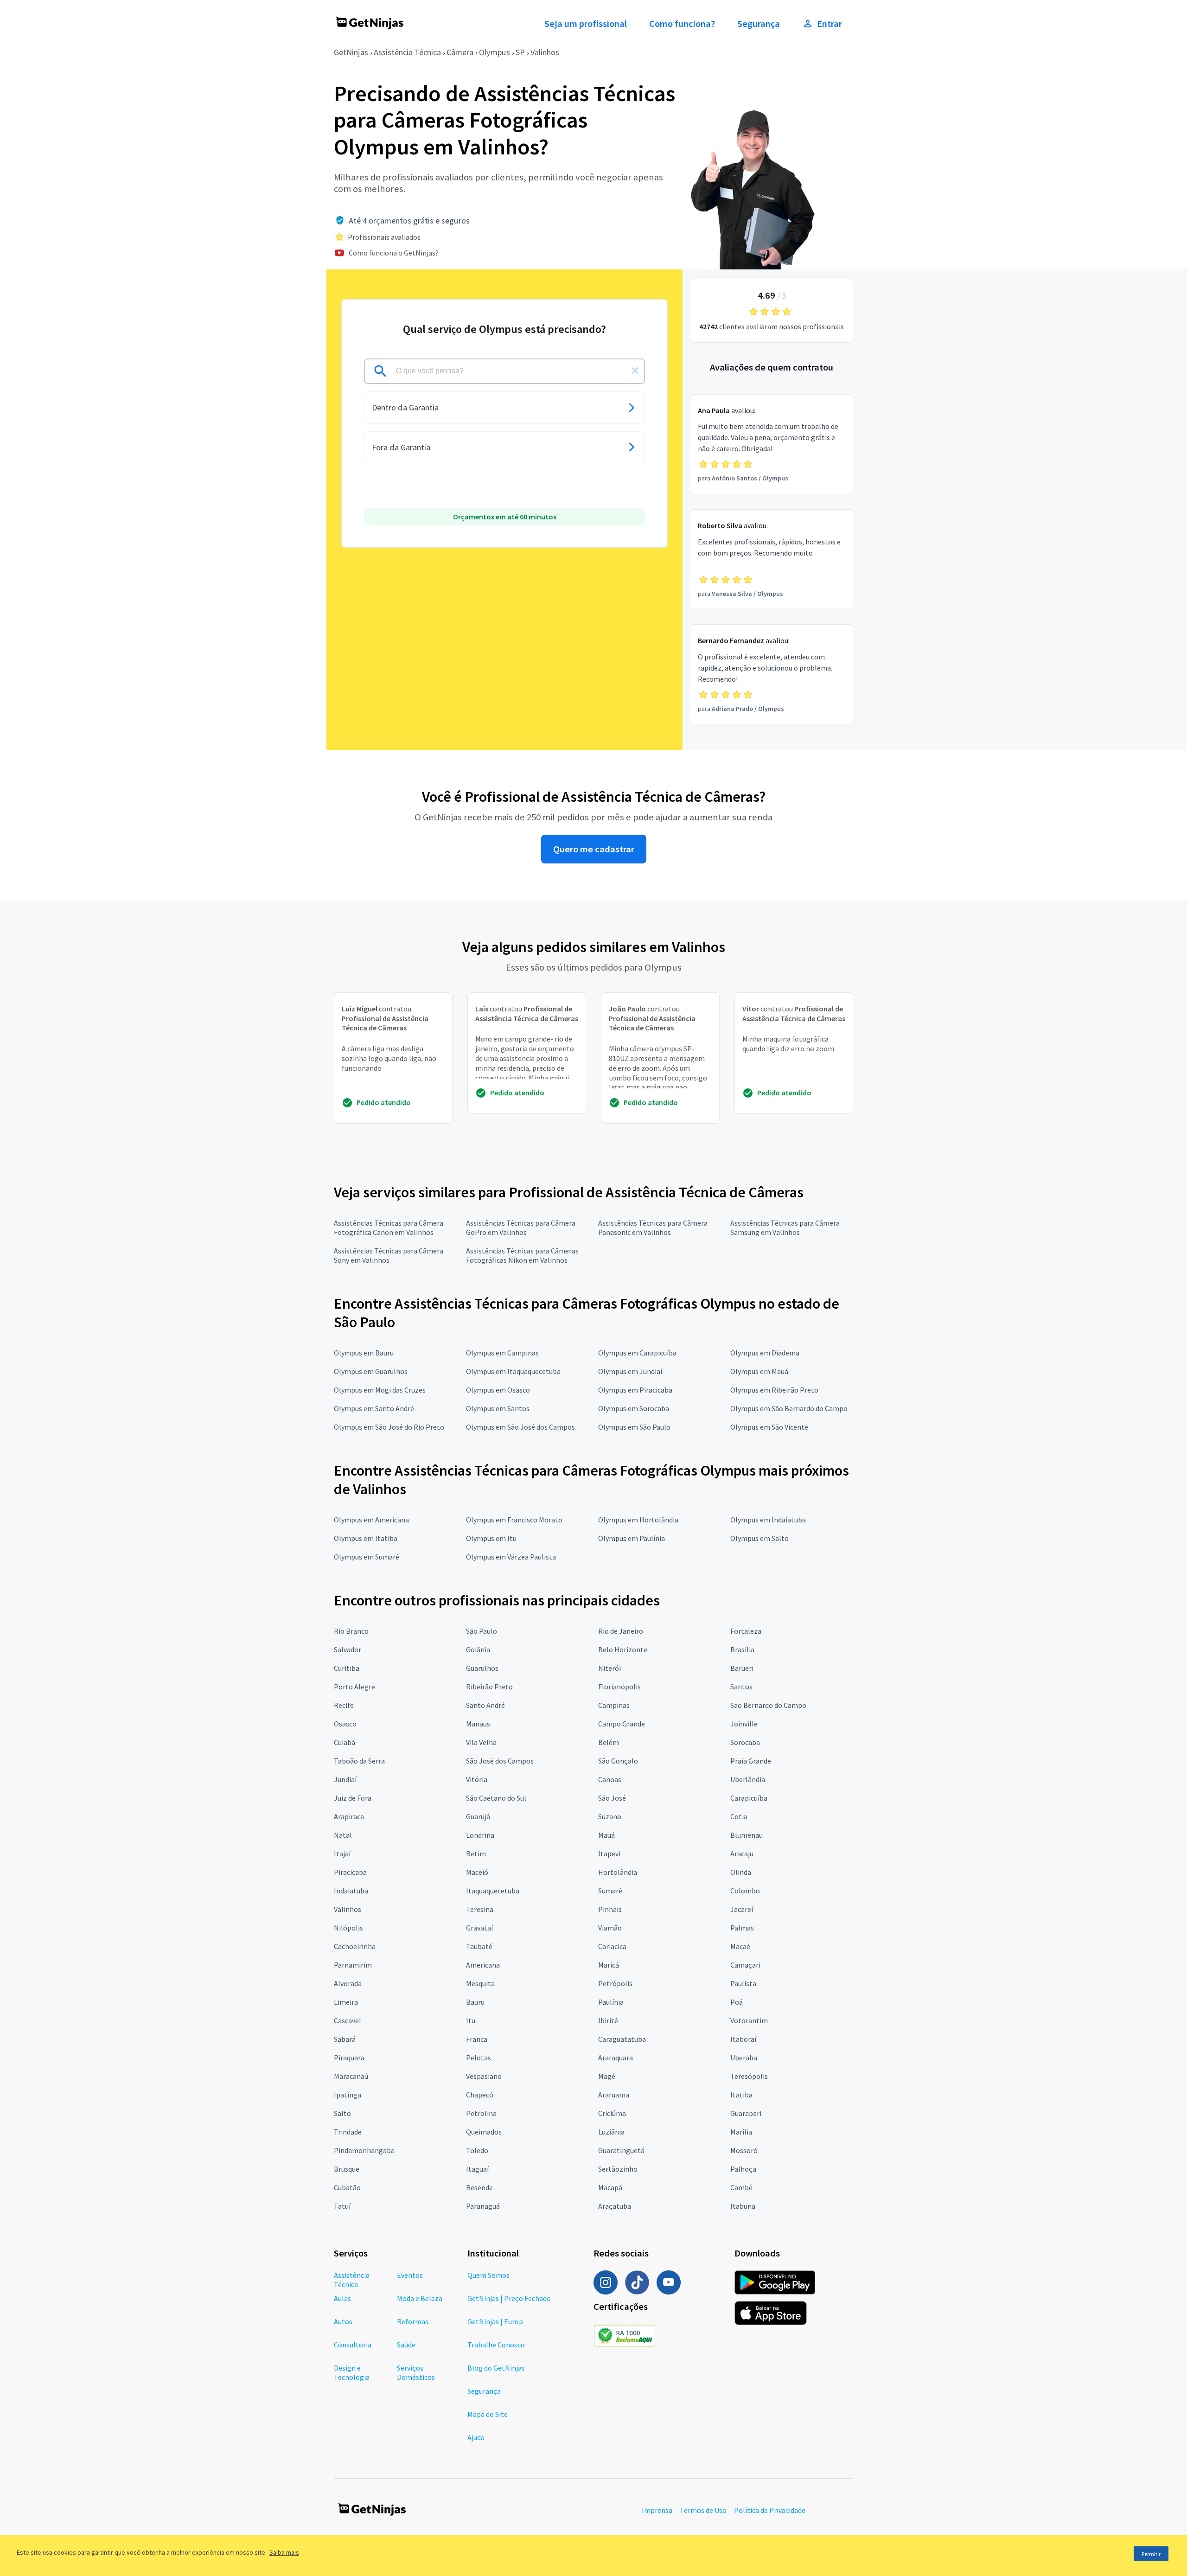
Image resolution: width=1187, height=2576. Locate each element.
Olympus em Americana (371, 1520)
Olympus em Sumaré (367, 1557)
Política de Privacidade (770, 2510)
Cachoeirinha (355, 1946)
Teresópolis (749, 2076)
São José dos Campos (500, 1761)
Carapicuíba (749, 1798)
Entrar (830, 24)
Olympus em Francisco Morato (514, 1520)
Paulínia (611, 2002)
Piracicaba (350, 1872)
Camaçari (745, 1965)
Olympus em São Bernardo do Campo (789, 1408)
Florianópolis (619, 1687)
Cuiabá (345, 1742)
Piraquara (349, 2058)
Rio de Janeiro (621, 1631)
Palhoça (743, 2169)
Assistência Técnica (407, 52)
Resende (479, 2187)
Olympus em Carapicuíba (637, 1353)
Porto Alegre (354, 1687)
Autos (343, 2321)
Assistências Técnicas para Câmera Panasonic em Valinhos (653, 1227)
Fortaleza (746, 1631)
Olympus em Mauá (759, 1371)
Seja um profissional (586, 24)
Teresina (480, 1909)
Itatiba (741, 2095)
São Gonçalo (618, 1761)
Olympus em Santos (498, 1408)
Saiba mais (284, 2552)
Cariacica (612, 1946)
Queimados (484, 2132)
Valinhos (545, 52)
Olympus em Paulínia (632, 1538)
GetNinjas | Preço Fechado (509, 2298)
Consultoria (353, 2345)
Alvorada (348, 1983)
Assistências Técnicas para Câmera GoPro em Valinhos (521, 1227)
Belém (609, 1742)
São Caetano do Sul (496, 1798)
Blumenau (747, 1835)
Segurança (759, 24)
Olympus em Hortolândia (638, 1520)
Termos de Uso (703, 2510)
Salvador (348, 1649)
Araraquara (616, 2058)
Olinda (741, 1872)
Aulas (342, 2298)
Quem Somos (488, 2275)
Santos (741, 1687)
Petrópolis (615, 1983)
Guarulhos (482, 1668)
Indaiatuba (351, 1891)
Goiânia (478, 1649)
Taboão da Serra (359, 1761)
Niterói (609, 1668)
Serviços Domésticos (416, 2372)
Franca (477, 2039)
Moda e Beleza (420, 2298)
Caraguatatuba (622, 2039)
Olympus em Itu (491, 1538)
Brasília (742, 1649)
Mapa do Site (488, 2414)
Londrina (480, 1835)
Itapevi (609, 1854)
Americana (483, 1965)
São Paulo (482, 1631)
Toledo (477, 2150)
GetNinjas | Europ (495, 2321)
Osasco (345, 1724)
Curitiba (347, 1668)
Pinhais (610, 1909)
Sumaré (610, 1891)
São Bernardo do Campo (768, 1705)
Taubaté (479, 1946)
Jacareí (742, 1909)
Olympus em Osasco (498, 1390)
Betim (476, 1854)
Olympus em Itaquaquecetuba (513, 1371)
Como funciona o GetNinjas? (394, 253)
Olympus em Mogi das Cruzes (380, 1390)
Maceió (477, 1872)
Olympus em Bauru (364, 1353)
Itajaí (342, 1854)
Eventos (410, 2275)
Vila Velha (481, 1742)
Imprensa (657, 2510)
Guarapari (746, 2113)
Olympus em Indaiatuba (768, 1520)
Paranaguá (483, 2206)
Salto (342, 2113)
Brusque (347, 2169)
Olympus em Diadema (765, 1353)
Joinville (744, 1724)
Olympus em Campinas (502, 1353)
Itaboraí (743, 2039)
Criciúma (612, 2113)
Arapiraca (349, 1816)
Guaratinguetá (621, 2150)
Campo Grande (622, 1724)
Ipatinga (348, 2095)
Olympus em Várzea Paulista (511, 1557)
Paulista (743, 1983)
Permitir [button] (1151, 2554)
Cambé (741, 2187)
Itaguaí (477, 2169)
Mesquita (480, 1983)
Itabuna (743, 2206)
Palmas (742, 1928)
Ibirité (608, 2020)
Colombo (745, 1891)
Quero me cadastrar (594, 849)
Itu (471, 2020)
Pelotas (479, 2058)
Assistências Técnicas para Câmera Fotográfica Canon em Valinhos (389, 1227)
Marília (741, 2132)
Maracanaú (351, 2076)
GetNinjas (351, 52)
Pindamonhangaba (364, 2150)
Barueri (742, 1668)
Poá (737, 2002)
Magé (607, 2076)
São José (612, 1798)
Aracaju (742, 1854)
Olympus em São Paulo (634, 1427)
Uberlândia (748, 1779)
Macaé (740, 1946)
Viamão (610, 1928)
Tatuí (342, 2206)
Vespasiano (484, 2076)
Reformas (413, 2321)
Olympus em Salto (759, 1538)
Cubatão (347, 2187)
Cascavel (348, 2020)
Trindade (348, 2132)
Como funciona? (682, 24)
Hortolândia (618, 1872)
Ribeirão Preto (489, 1687)
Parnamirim (353, 1965)
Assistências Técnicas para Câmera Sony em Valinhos (389, 1255)
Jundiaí (345, 1779)
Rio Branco (351, 1631)
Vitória (477, 1779)
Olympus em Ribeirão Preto (774, 1390)
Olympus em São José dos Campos (520, 1427)
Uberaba (744, 2058)
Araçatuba (615, 2206)
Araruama (614, 2095)
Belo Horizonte (623, 1649)
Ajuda (476, 2437)
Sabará (345, 2039)
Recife (344, 1705)
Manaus (478, 1724)
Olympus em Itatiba (366, 1538)
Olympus (495, 52)
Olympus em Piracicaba (635, 1390)
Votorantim (749, 2020)
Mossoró (744, 2150)
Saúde (406, 2345)
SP (520, 52)
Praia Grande (751, 1761)
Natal (343, 1835)
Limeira (346, 2002)
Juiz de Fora (353, 1798)
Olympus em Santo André (374, 1408)
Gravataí (479, 1928)
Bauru (475, 2002)
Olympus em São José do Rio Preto (389, 1427)
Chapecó (480, 2095)
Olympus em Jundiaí (630, 1371)
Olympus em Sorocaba (634, 1408)
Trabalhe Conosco (496, 2345)
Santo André (485, 1705)
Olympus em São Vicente (769, 1427)
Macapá (610, 2187)
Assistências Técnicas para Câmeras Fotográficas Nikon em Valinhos (522, 1255)
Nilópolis (348, 1928)
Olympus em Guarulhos (371, 1371)
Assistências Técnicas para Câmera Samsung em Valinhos (785, 1227)
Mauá (606, 1835)
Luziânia (611, 2132)
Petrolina (481, 2113)
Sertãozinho (618, 2169)
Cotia (739, 1816)
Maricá (609, 1965)
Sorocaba (745, 1742)
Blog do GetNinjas (496, 2368)
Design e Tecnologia (352, 2372)
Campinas (614, 1705)
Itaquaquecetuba (493, 1891)
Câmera (460, 52)
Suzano (610, 1816)
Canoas (610, 1779)
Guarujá (478, 1816)
